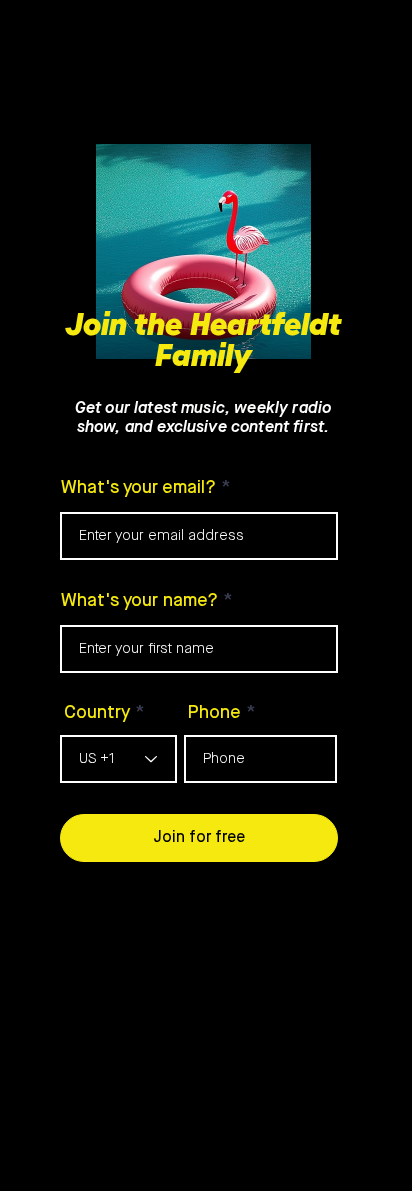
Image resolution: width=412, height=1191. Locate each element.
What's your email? (138, 488)
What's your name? (139, 601)
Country (97, 713)
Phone (214, 713)
